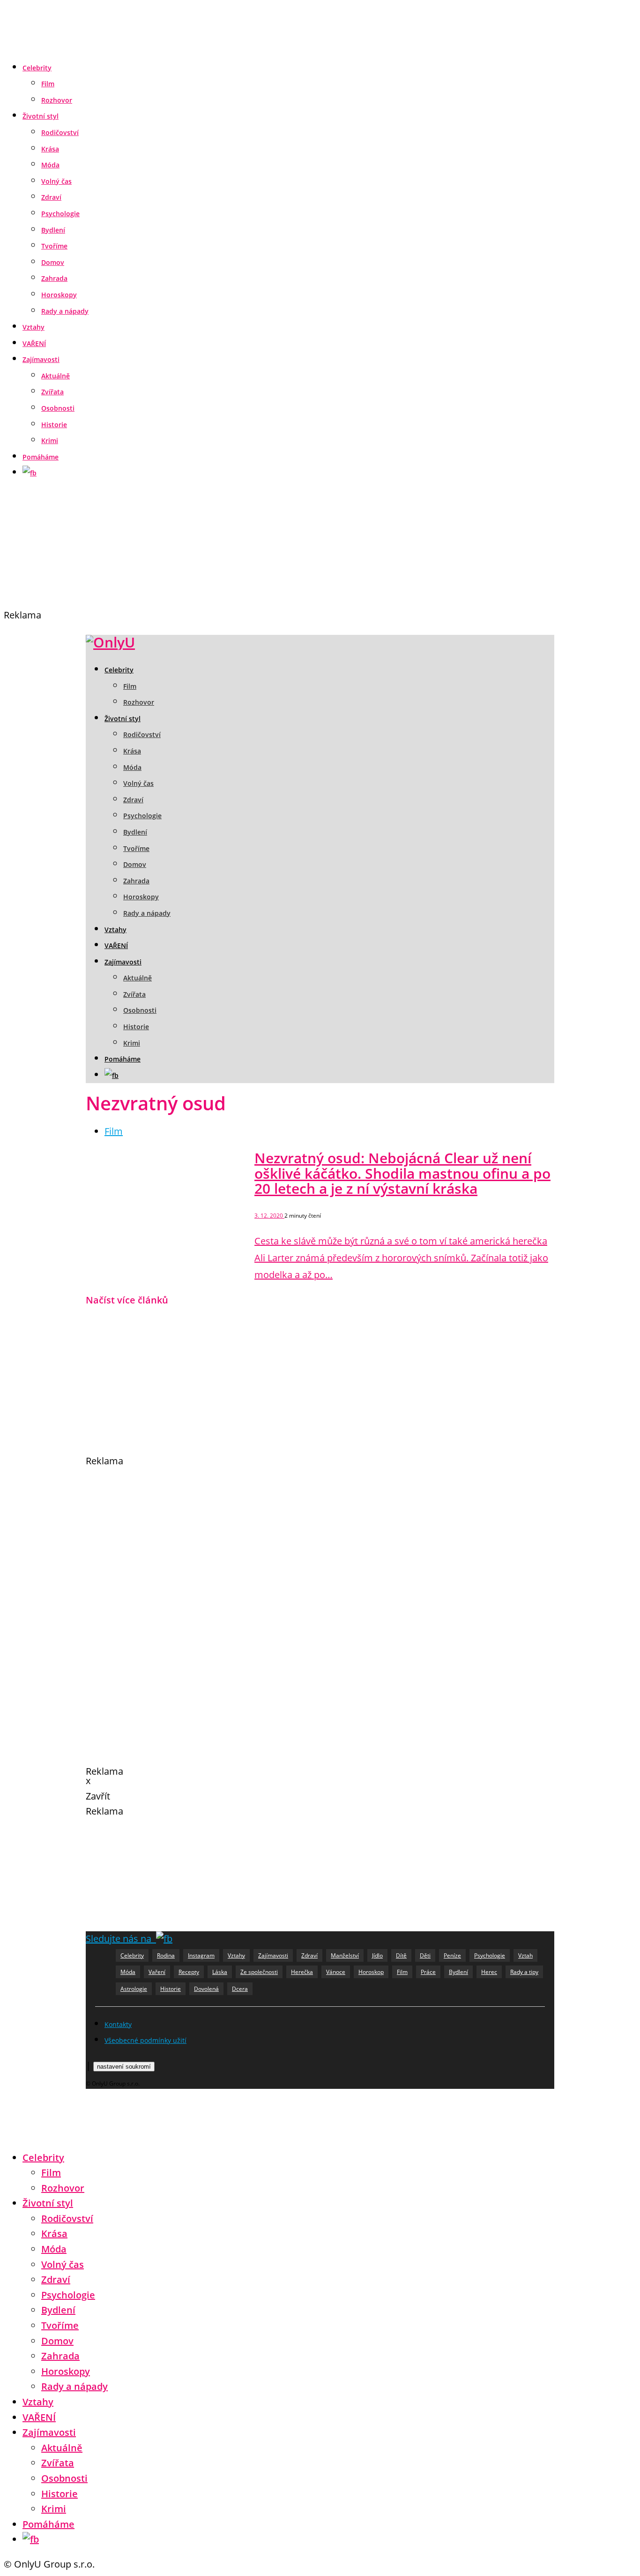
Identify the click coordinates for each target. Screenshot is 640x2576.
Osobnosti (58, 408)
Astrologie (134, 1989)
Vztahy (33, 327)
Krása (50, 149)
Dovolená (206, 1989)
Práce (428, 1972)
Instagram (201, 1955)
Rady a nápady (65, 311)
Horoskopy (59, 295)
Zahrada (54, 278)
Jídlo (377, 1955)
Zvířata (52, 392)
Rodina (166, 1955)
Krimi (50, 441)
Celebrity (37, 68)
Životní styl (41, 116)
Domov (53, 262)
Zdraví (51, 197)
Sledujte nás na (121, 1939)
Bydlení (53, 230)
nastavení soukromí (124, 2067)
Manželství (345, 1955)
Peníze (452, 1955)
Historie (54, 425)
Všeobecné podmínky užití (145, 2040)
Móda (50, 165)
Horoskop (371, 1972)
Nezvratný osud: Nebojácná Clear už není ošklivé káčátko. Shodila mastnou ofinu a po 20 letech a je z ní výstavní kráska (402, 1173)
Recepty (189, 1972)
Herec (489, 1972)
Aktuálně (56, 376)
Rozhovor (57, 100)
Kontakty (118, 2024)
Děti (425, 1955)
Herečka (302, 1972)
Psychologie (60, 214)
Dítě (401, 1955)
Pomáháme (41, 457)
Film (48, 84)
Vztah (525, 1955)
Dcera (240, 1989)
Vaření (157, 1972)
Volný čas (56, 181)
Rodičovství (60, 132)
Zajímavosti (41, 359)
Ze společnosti (259, 1972)
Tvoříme (54, 246)
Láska (220, 1972)
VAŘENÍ (34, 343)
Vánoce (336, 1972)
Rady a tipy (524, 1972)
